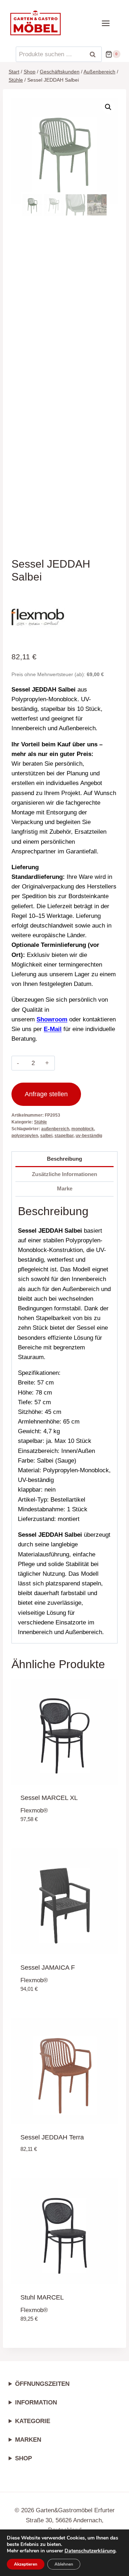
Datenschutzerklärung (90, 2551)
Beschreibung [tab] (64, 1159)
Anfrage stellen (46, 1094)
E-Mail (53, 1029)
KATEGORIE (33, 2421)
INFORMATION (36, 2402)
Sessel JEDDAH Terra (52, 2137)
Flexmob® (34, 1811)
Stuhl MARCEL (42, 2297)
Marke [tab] (65, 1188)
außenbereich (55, 1129)
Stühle (40, 1122)
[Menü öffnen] (109, 23)
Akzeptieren (26, 2564)
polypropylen (25, 1136)
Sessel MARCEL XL (49, 1798)
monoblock (83, 1129)
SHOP (23, 2458)
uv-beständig (89, 1136)
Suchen (95, 54)
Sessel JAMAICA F (48, 1968)
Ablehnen (64, 2564)
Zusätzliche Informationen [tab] (64, 1174)
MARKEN (28, 2440)
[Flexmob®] (38, 616)
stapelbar (64, 1136)
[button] (108, 107)
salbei (46, 1136)
